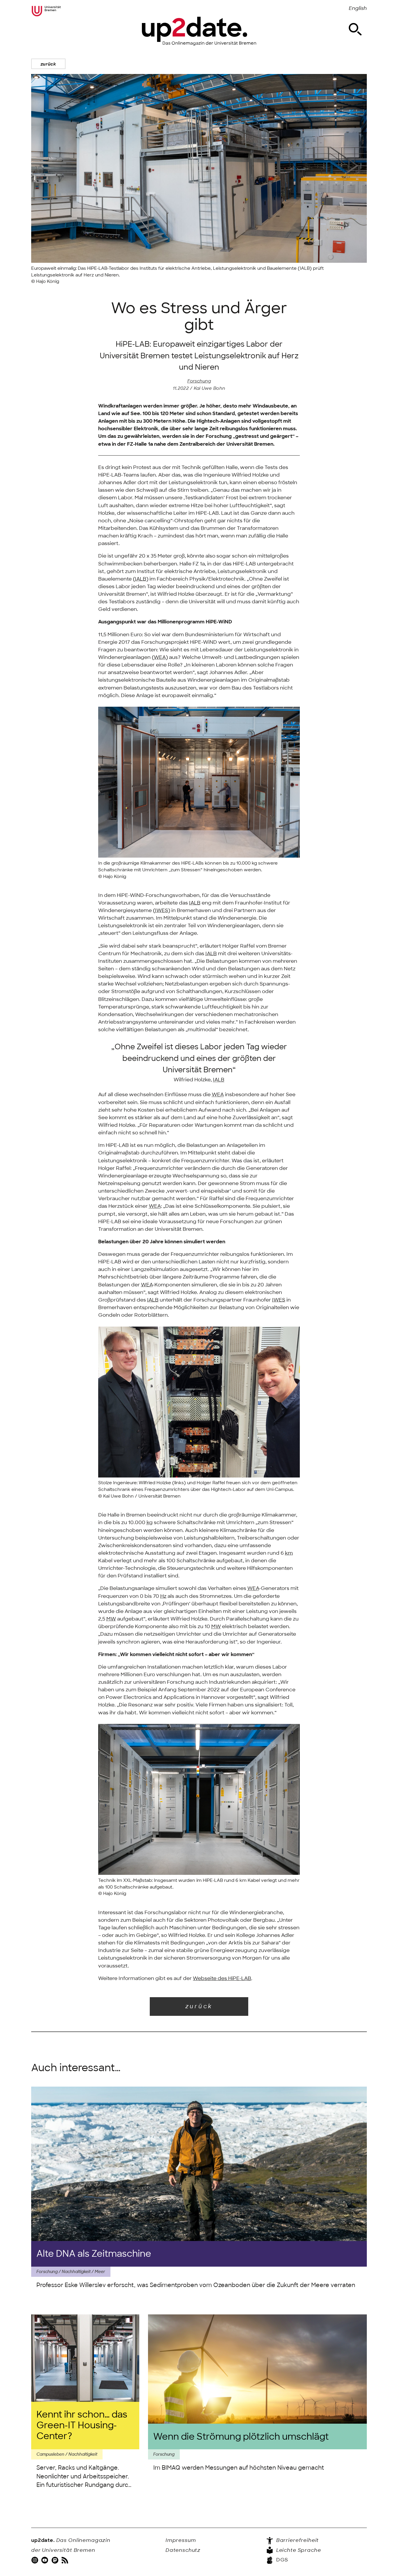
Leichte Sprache (298, 2550)
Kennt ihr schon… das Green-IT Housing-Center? (82, 2426)
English (358, 8)
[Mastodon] (56, 2560)
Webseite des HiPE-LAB (222, 1978)
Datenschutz (183, 2550)
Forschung (199, 381)
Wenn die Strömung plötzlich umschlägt (241, 2437)
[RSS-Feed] (66, 2560)
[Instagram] (36, 2560)
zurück (48, 64)
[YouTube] (45, 2560)
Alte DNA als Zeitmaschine (94, 2254)
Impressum (181, 2540)
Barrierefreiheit (297, 2540)
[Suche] (355, 29)
